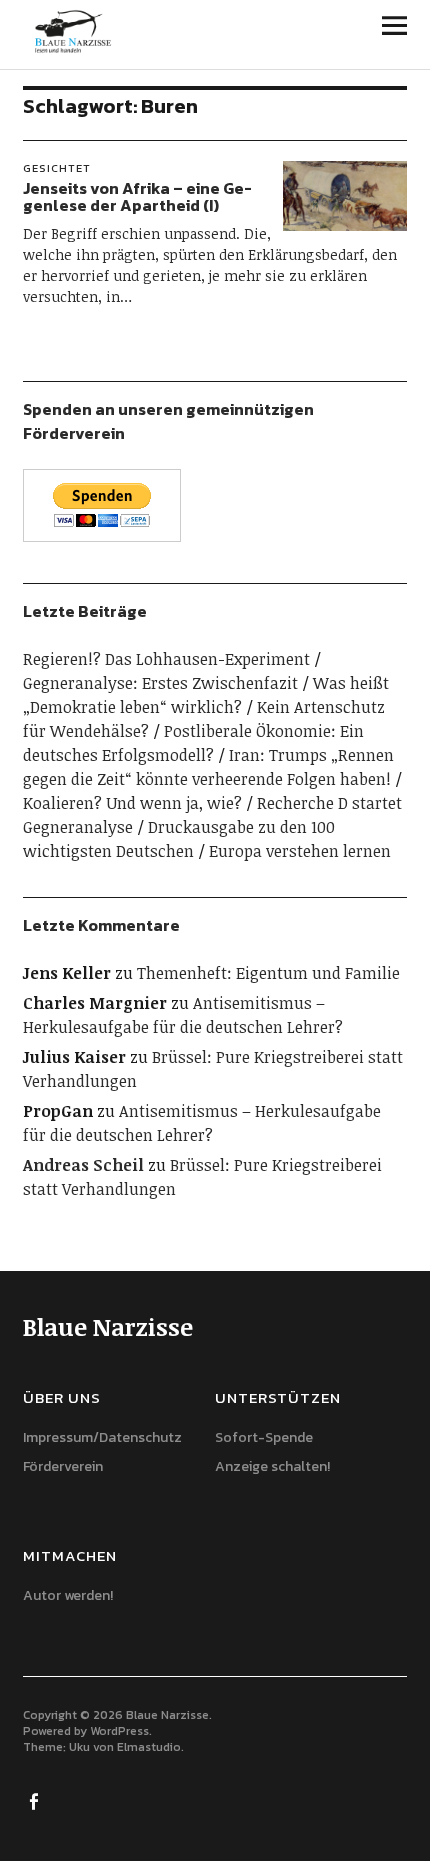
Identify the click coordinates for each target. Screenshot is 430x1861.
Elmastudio (149, 1747)
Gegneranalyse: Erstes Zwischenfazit (160, 683)
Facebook (36, 1800)
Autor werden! (68, 1595)
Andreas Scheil (83, 1165)
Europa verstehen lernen (300, 851)
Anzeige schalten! (272, 1466)
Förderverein (63, 1466)
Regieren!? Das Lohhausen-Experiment (166, 659)
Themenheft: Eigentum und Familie (268, 973)
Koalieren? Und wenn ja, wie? (132, 803)
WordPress (119, 1731)
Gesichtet (57, 168)
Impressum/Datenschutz (102, 1437)
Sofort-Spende (264, 1437)
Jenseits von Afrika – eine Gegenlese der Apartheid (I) (137, 197)
